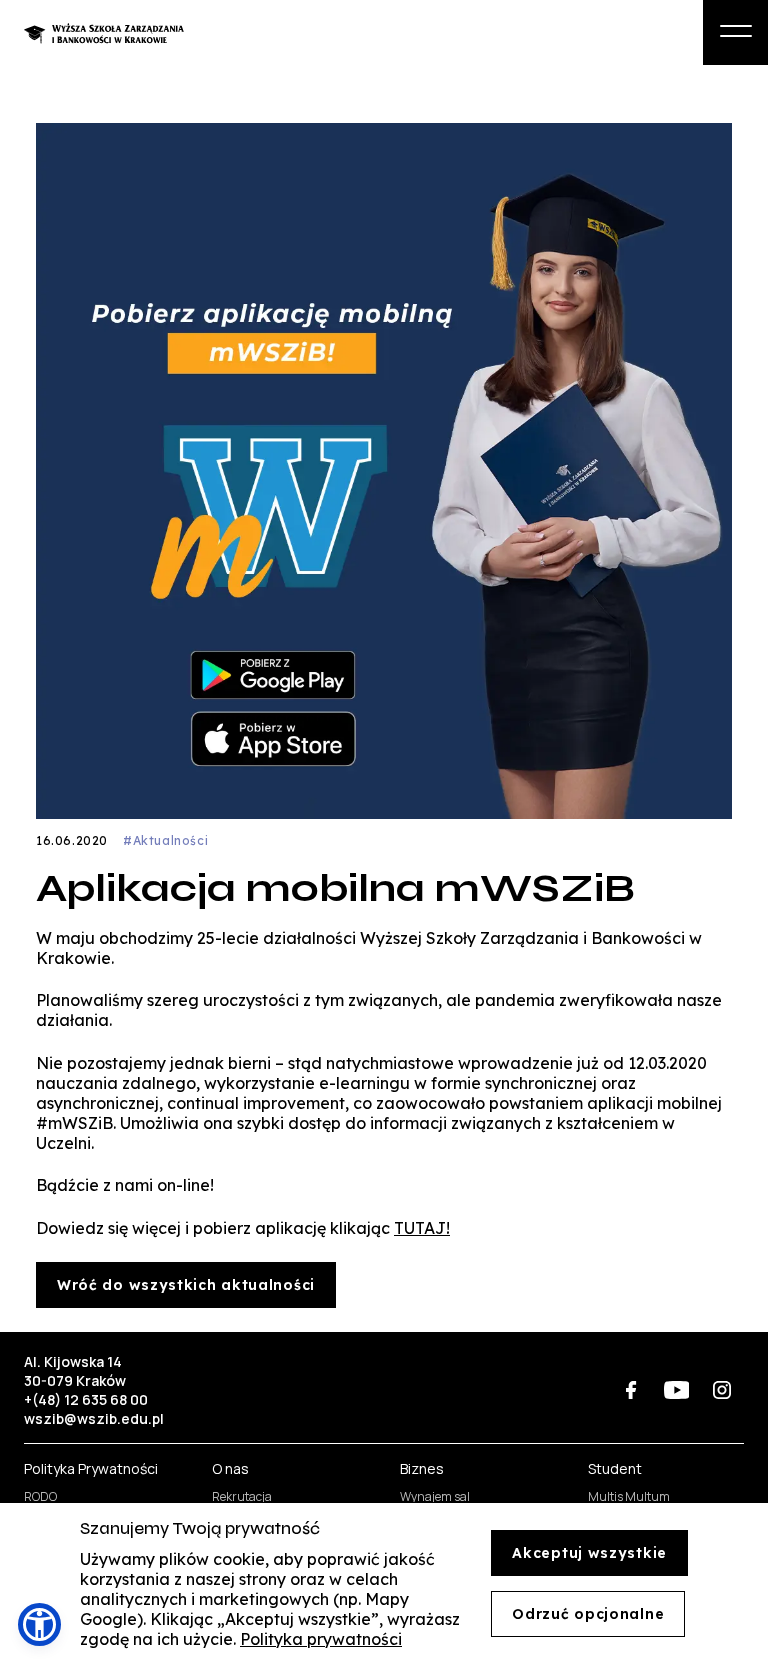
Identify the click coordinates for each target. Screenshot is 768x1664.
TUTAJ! (422, 1228)
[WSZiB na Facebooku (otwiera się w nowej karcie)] (631, 1389)
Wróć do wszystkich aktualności (186, 1285)
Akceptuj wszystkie (589, 1553)
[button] (39, 1624)
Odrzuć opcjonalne (588, 1614)
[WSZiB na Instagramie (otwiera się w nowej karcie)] (721, 1389)
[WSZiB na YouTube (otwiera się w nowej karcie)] (676, 1389)
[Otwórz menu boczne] (735, 32)
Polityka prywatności (321, 1639)
